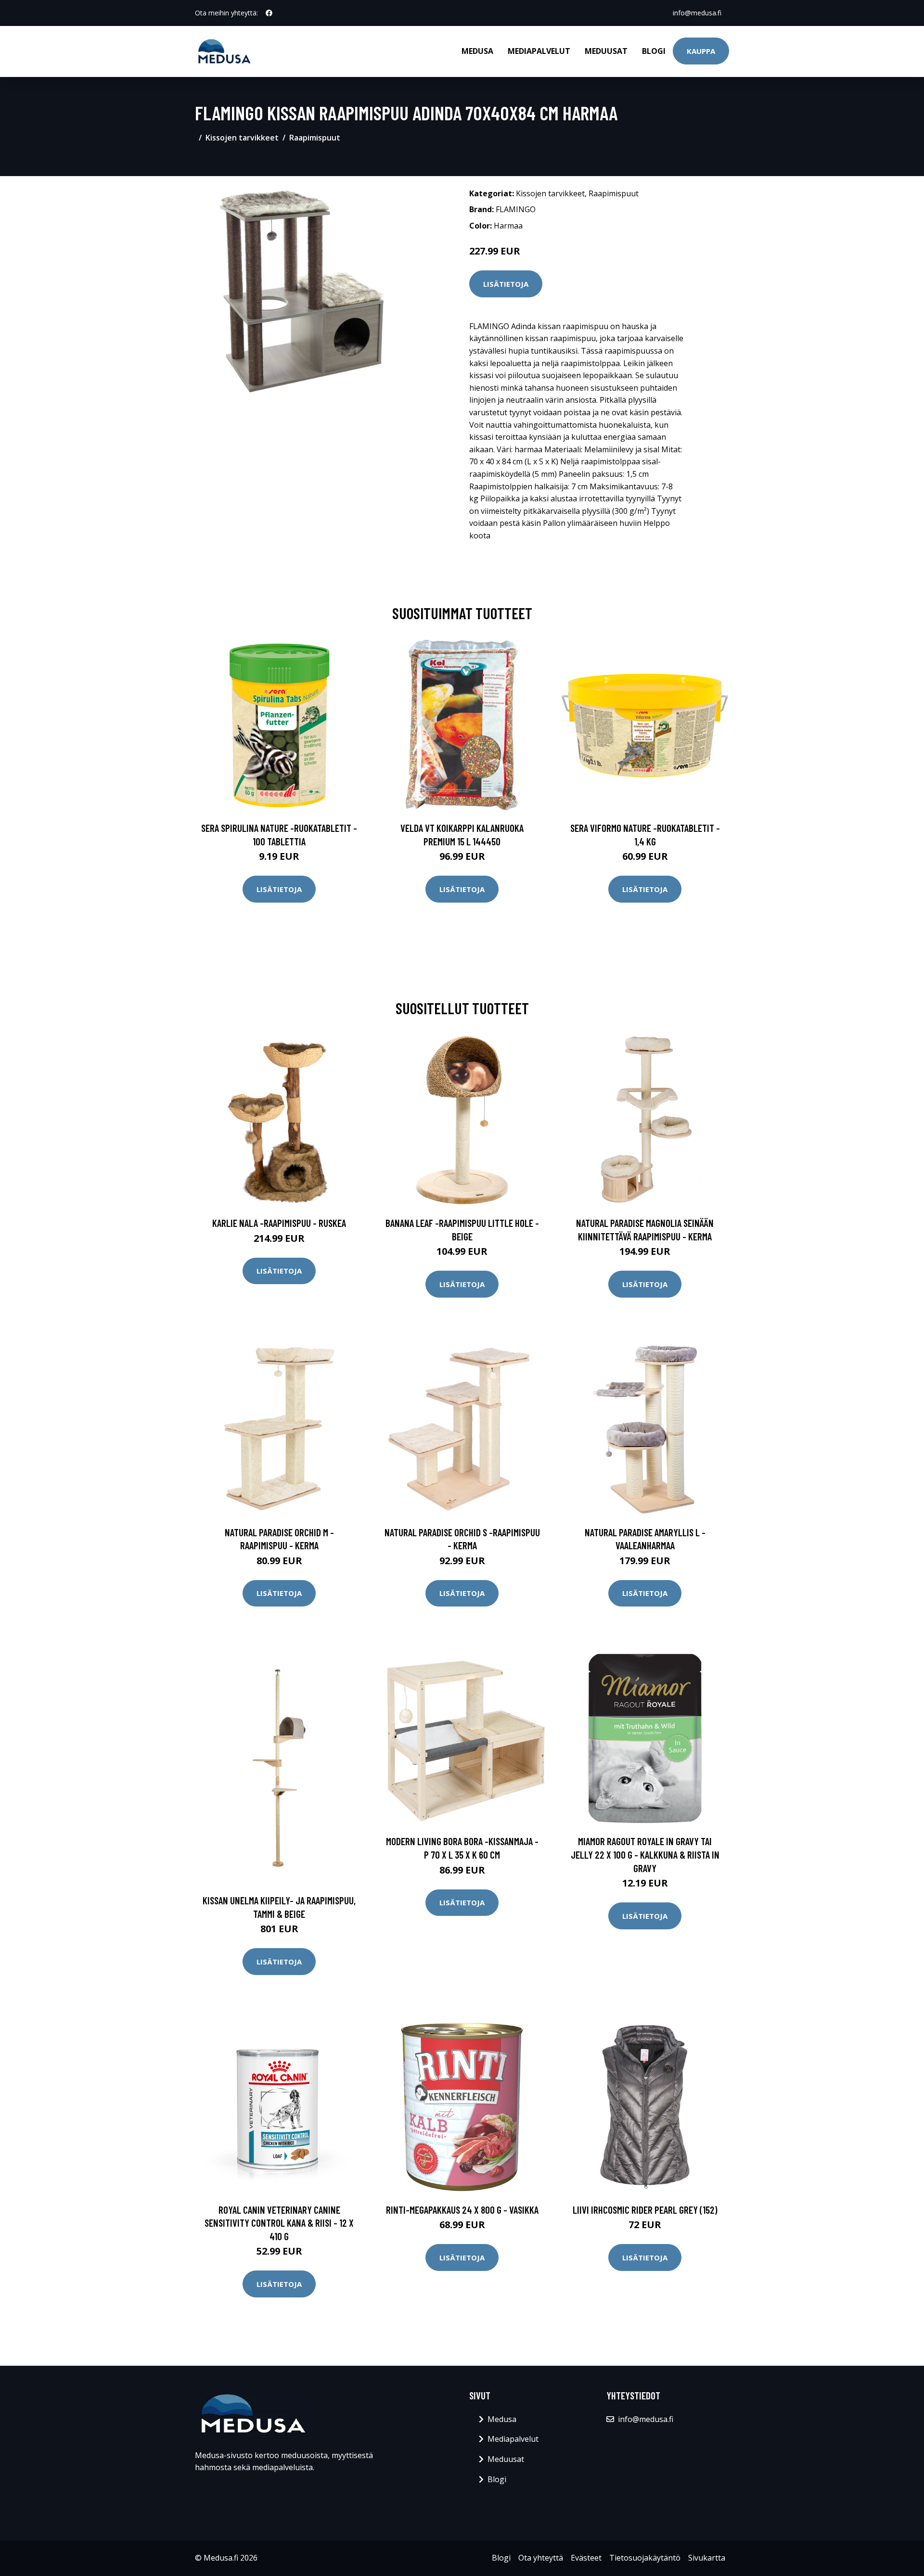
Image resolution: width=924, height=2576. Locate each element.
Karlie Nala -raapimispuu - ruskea (279, 1223)
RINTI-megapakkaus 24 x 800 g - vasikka (462, 2210)
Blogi (654, 51)
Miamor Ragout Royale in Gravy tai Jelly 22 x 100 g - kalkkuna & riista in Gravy (645, 1854)
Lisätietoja (506, 284)
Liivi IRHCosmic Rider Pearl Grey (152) (645, 2210)
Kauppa (701, 51)
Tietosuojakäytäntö (645, 2558)
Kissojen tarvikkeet (242, 138)
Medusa (477, 51)
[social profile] (269, 13)
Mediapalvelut (539, 51)
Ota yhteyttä (541, 2558)
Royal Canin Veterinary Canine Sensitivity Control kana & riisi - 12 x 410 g (279, 2223)
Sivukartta (707, 2558)
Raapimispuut (315, 138)
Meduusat (606, 51)
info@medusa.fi (697, 13)
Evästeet (586, 2558)
